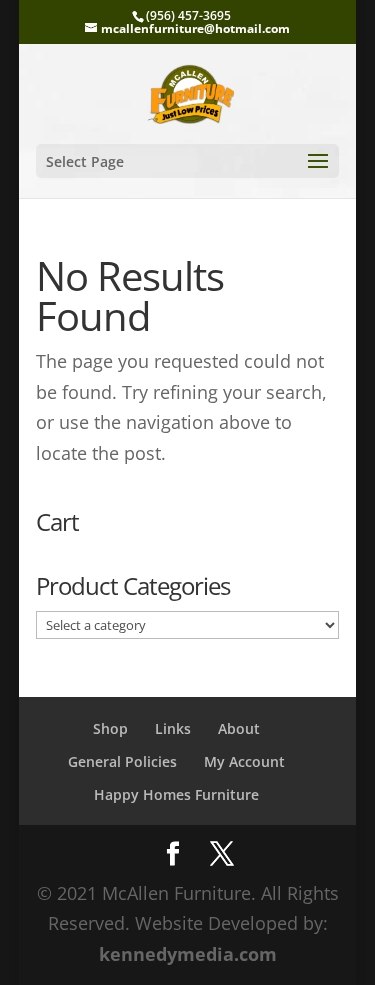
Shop (110, 728)
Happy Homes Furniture (176, 794)
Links (173, 728)
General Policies (122, 761)
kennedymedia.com (188, 954)
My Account (244, 761)
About (239, 728)
